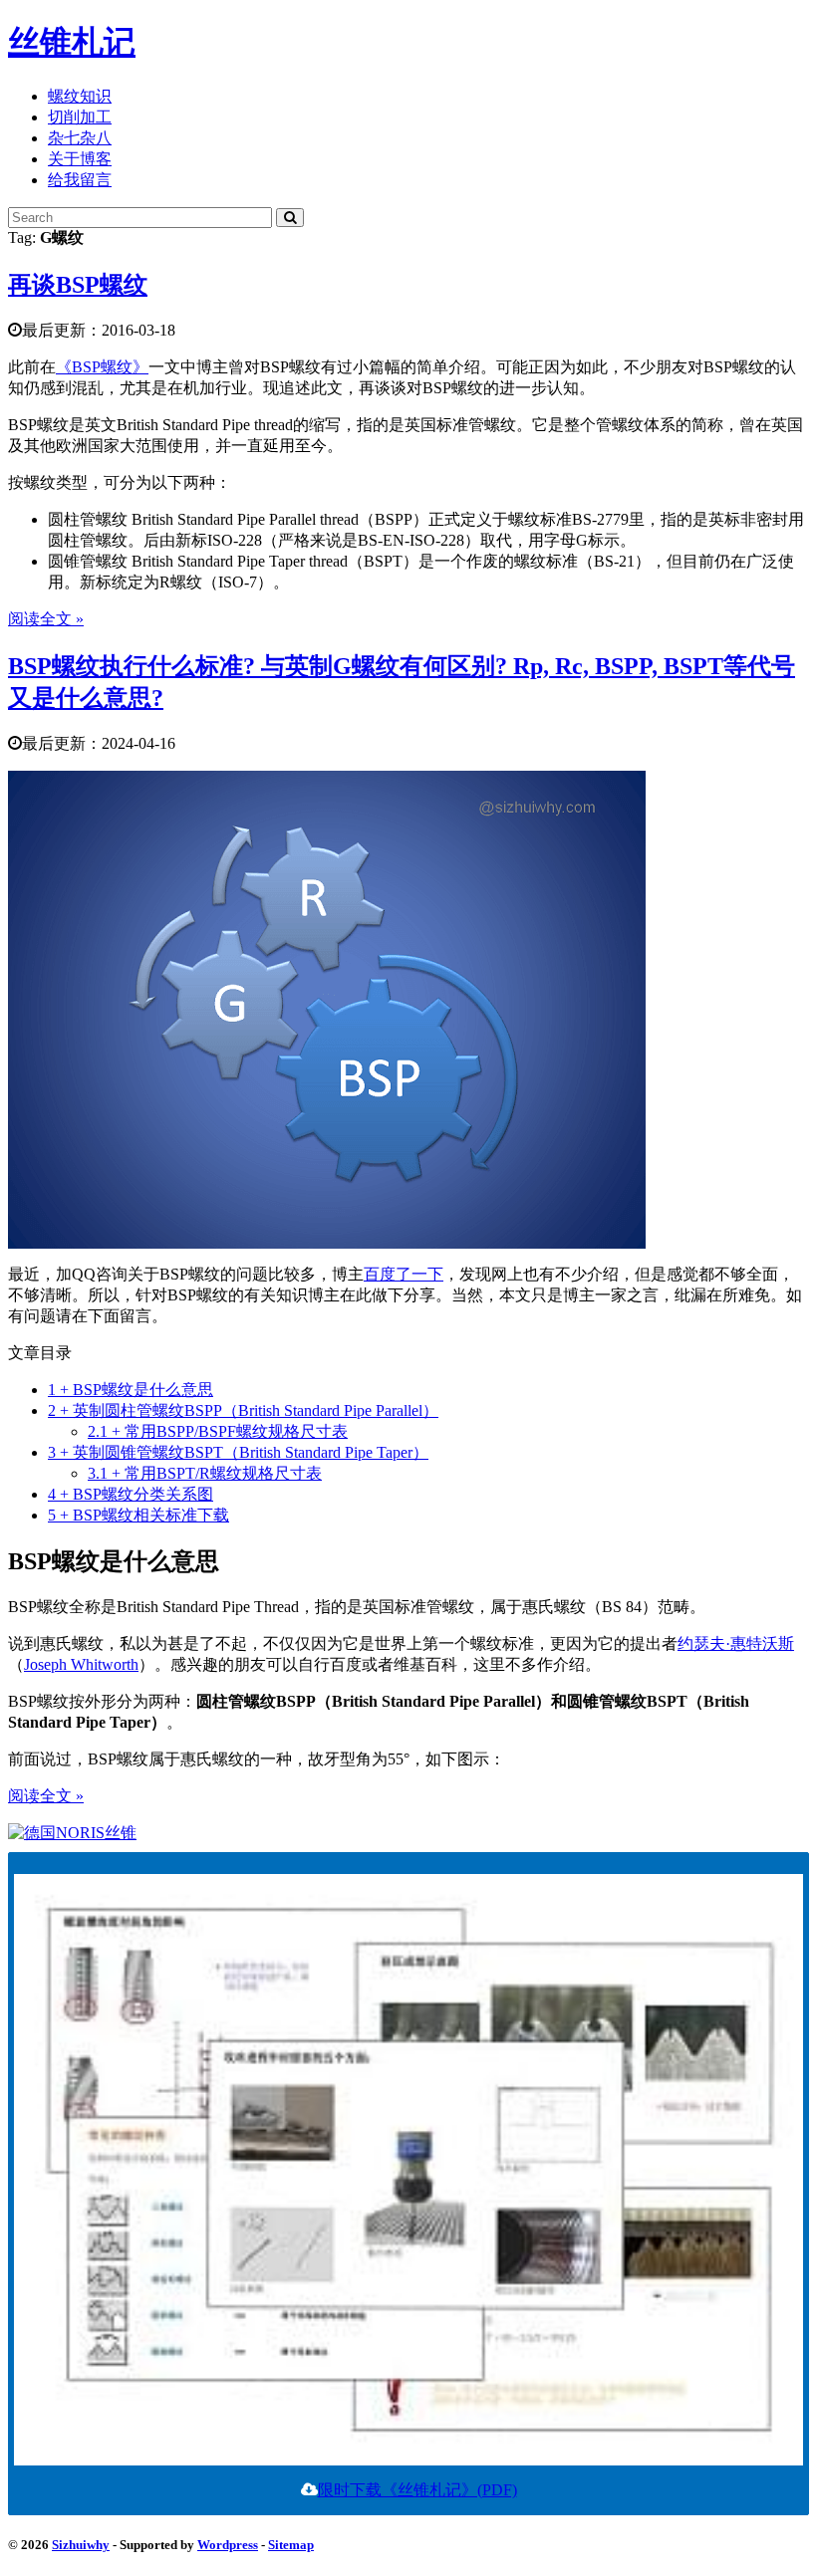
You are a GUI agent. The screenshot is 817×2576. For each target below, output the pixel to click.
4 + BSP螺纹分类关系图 (131, 1494)
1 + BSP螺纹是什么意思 (131, 1390)
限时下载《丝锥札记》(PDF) (417, 2490)
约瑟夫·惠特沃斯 (736, 1643)
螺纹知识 (80, 96)
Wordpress (228, 2545)
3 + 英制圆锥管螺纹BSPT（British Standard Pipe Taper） (238, 1452)
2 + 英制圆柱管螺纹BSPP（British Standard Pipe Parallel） (243, 1410)
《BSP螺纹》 (102, 367)
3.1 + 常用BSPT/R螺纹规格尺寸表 (205, 1473)
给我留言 (80, 180)
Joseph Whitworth (81, 1664)
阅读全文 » (46, 619)
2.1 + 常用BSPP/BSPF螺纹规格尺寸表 (218, 1431)
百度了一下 (404, 1274)
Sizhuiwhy (81, 2545)
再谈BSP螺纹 (78, 285)
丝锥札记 (72, 42)
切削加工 (80, 117)
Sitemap (291, 2545)
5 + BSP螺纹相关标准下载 (138, 1515)
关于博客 (80, 159)
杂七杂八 (80, 138)
